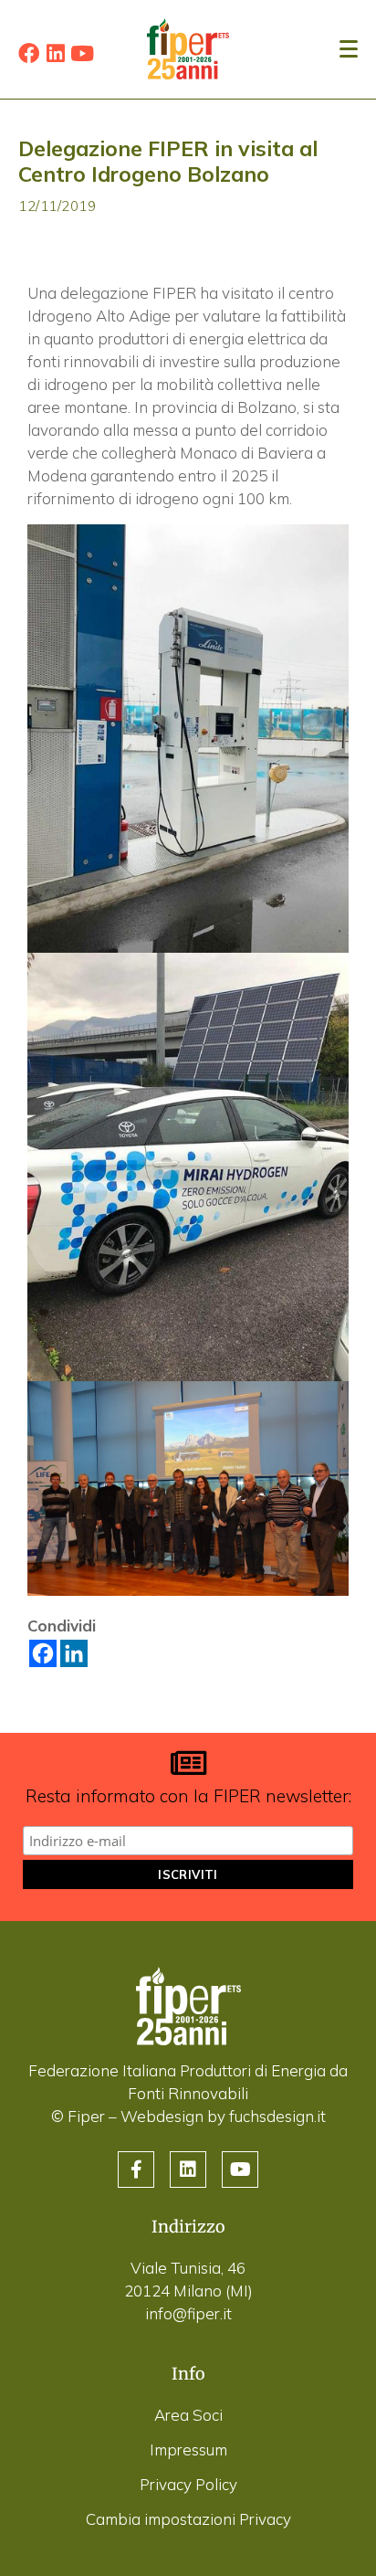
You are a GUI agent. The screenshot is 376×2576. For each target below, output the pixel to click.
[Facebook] (29, 53)
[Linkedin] (55, 53)
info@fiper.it (188, 2313)
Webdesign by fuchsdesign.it (223, 2116)
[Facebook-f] (136, 2170)
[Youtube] (82, 53)
